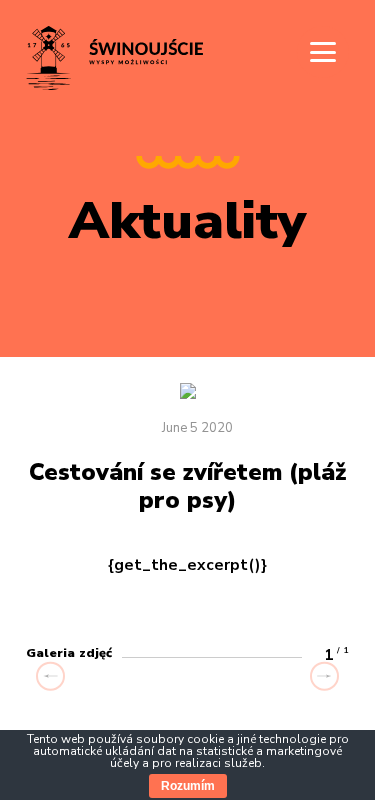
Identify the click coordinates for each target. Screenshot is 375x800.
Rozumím (188, 786)
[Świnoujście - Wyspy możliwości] (114, 88)
